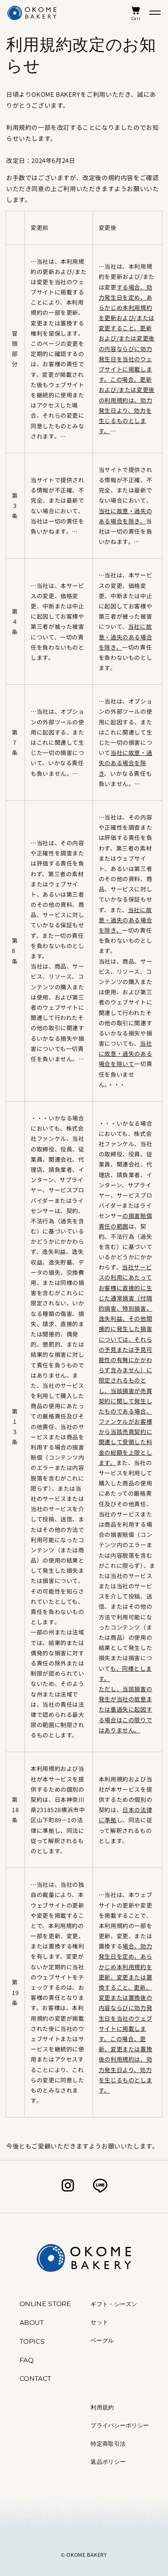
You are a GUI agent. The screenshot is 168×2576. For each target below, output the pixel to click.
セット (99, 2322)
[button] (155, 13)
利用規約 (102, 2407)
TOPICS (32, 2341)
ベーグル (102, 2340)
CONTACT (35, 2379)
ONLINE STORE (45, 2304)
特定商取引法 (108, 2444)
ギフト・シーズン (114, 2304)
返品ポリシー (108, 2462)
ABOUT (32, 2323)
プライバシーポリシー (120, 2425)
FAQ (27, 2360)
